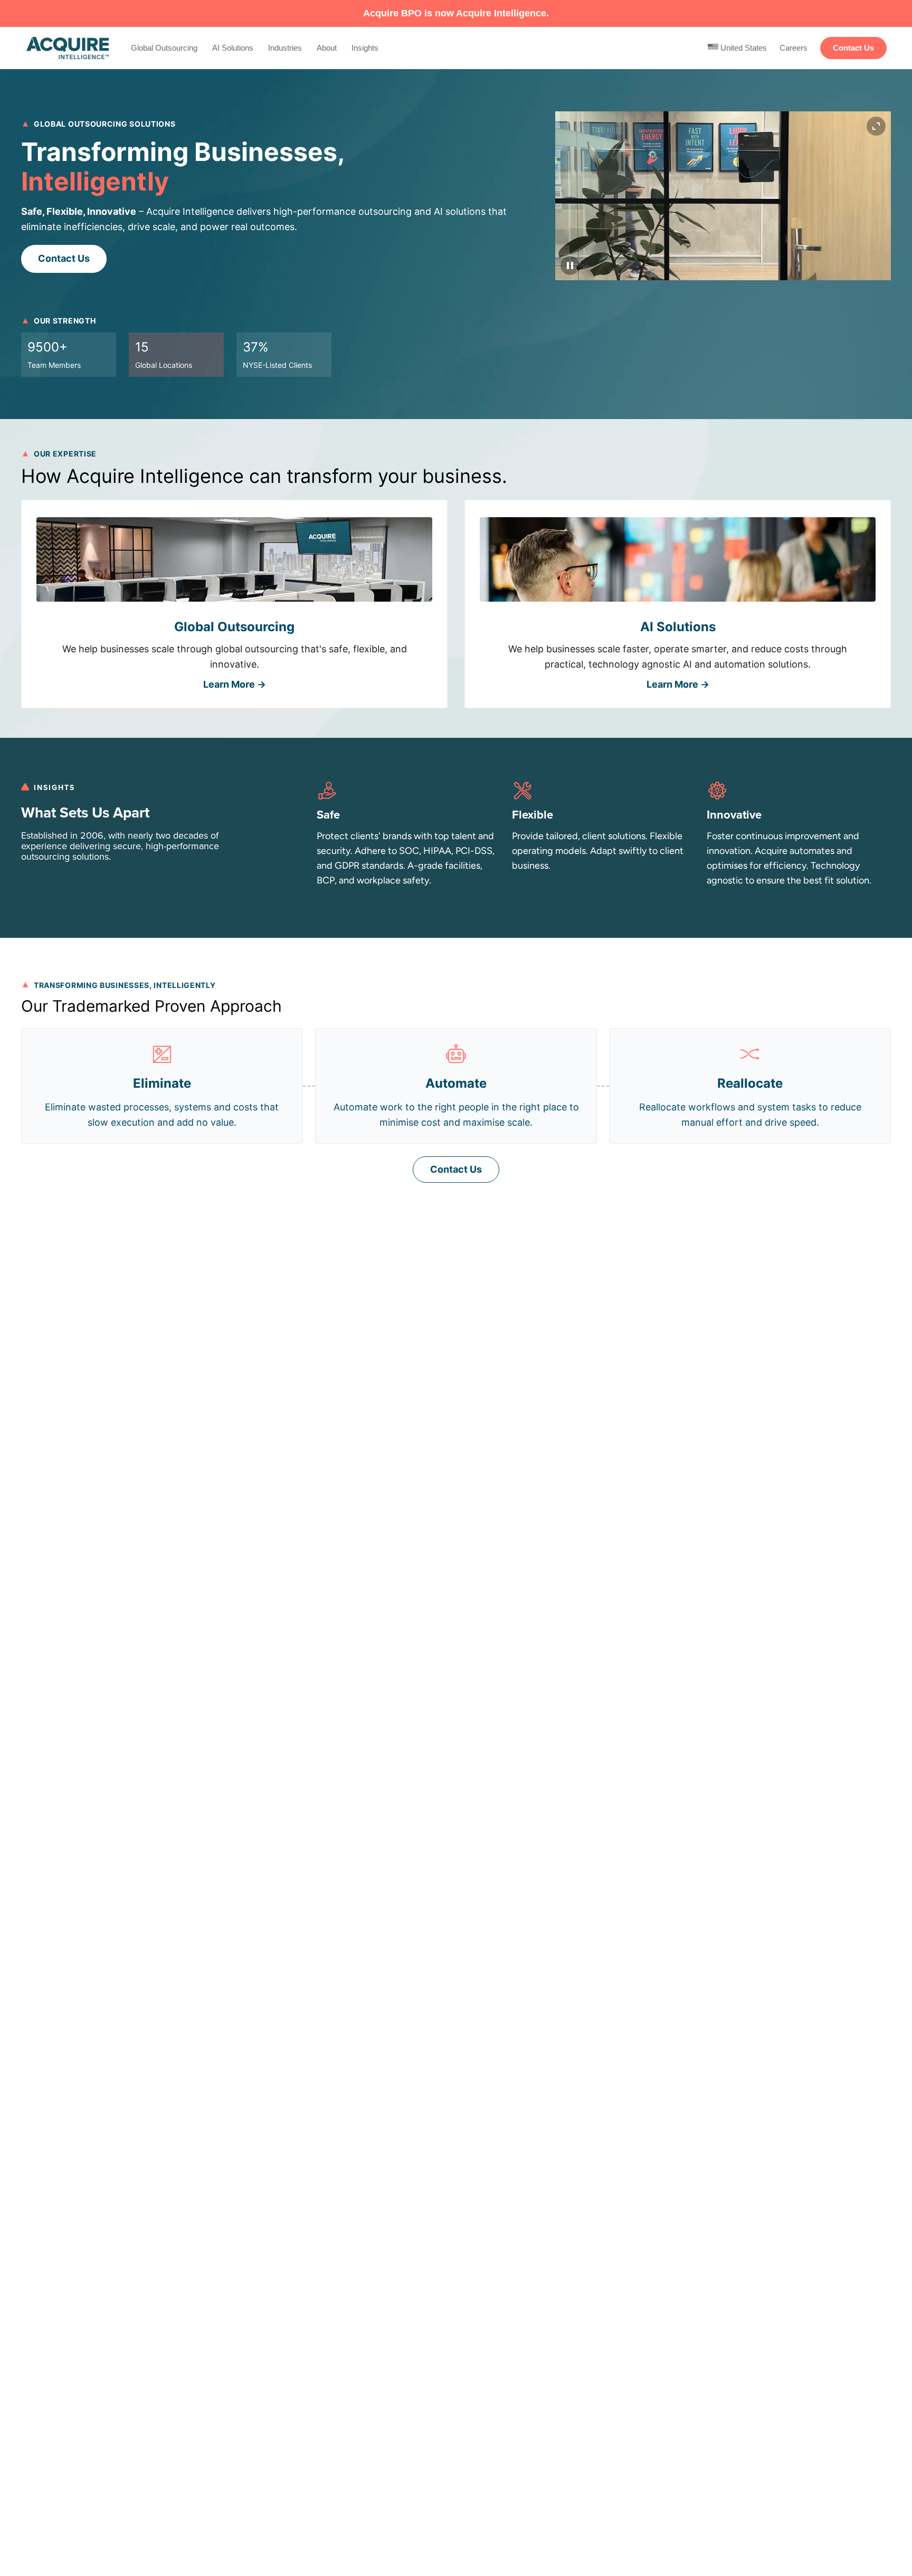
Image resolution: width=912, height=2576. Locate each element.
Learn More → (235, 684)
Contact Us (853, 48)
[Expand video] (876, 126)
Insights (365, 48)
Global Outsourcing (164, 48)
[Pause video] (570, 265)
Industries (285, 48)
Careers (794, 48)
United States (743, 48)
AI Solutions (233, 48)
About (327, 48)
